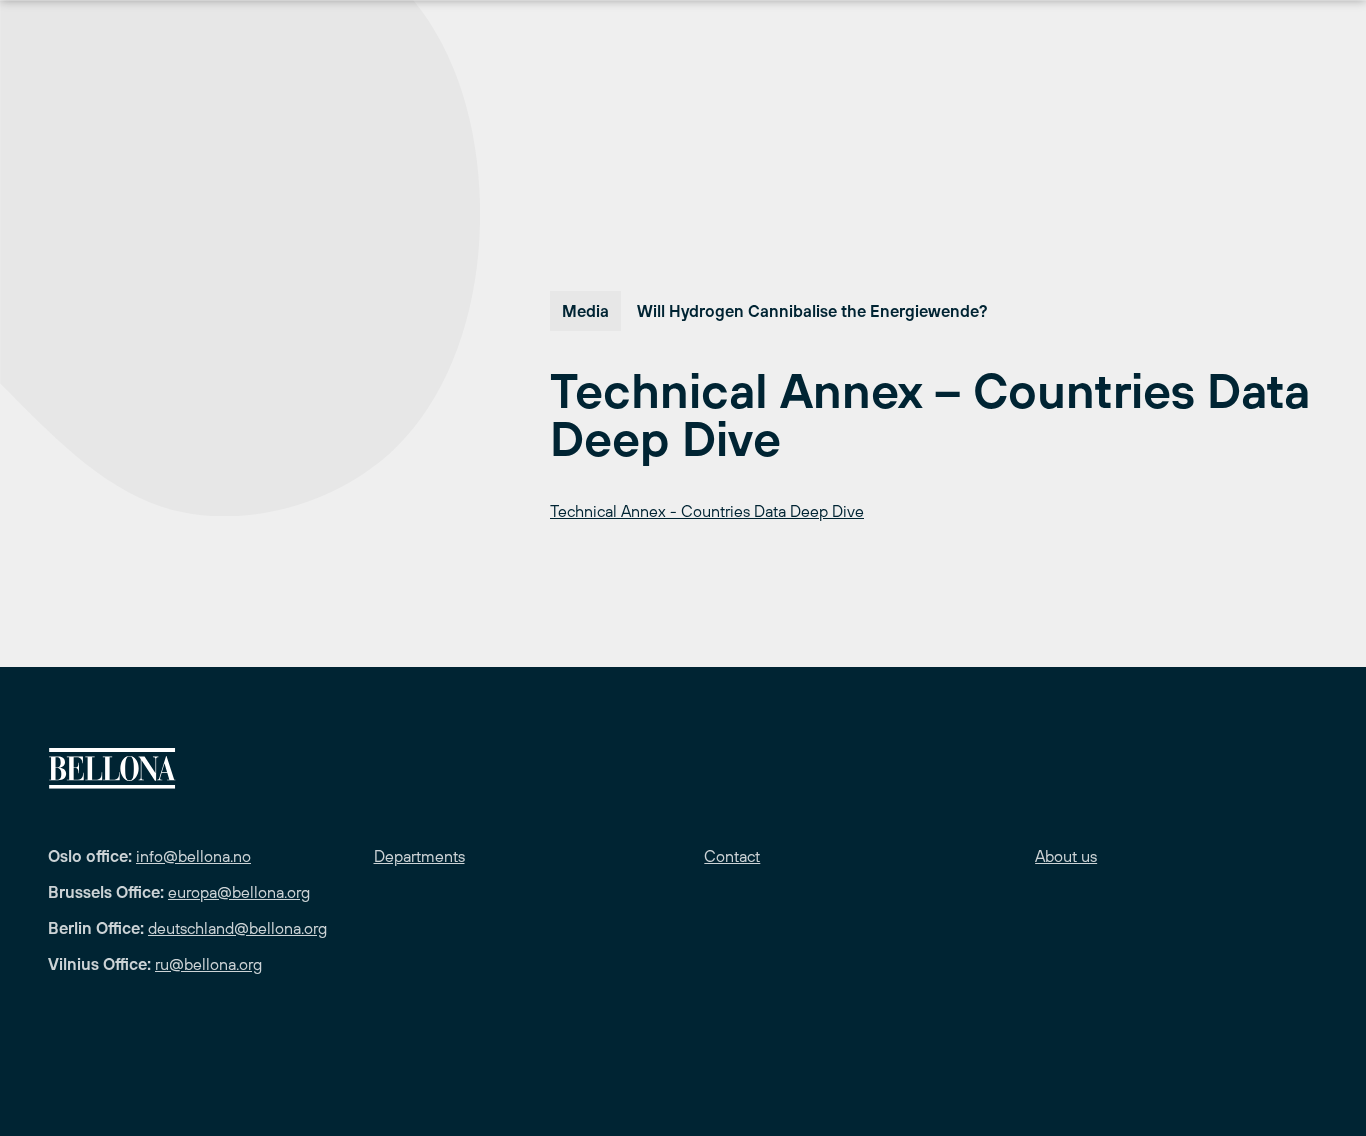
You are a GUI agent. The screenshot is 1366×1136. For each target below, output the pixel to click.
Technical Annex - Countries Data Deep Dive (707, 511)
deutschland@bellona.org (237, 928)
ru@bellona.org (208, 964)
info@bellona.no (193, 856)
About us (1066, 856)
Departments (419, 856)
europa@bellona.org (239, 892)
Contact (732, 856)
